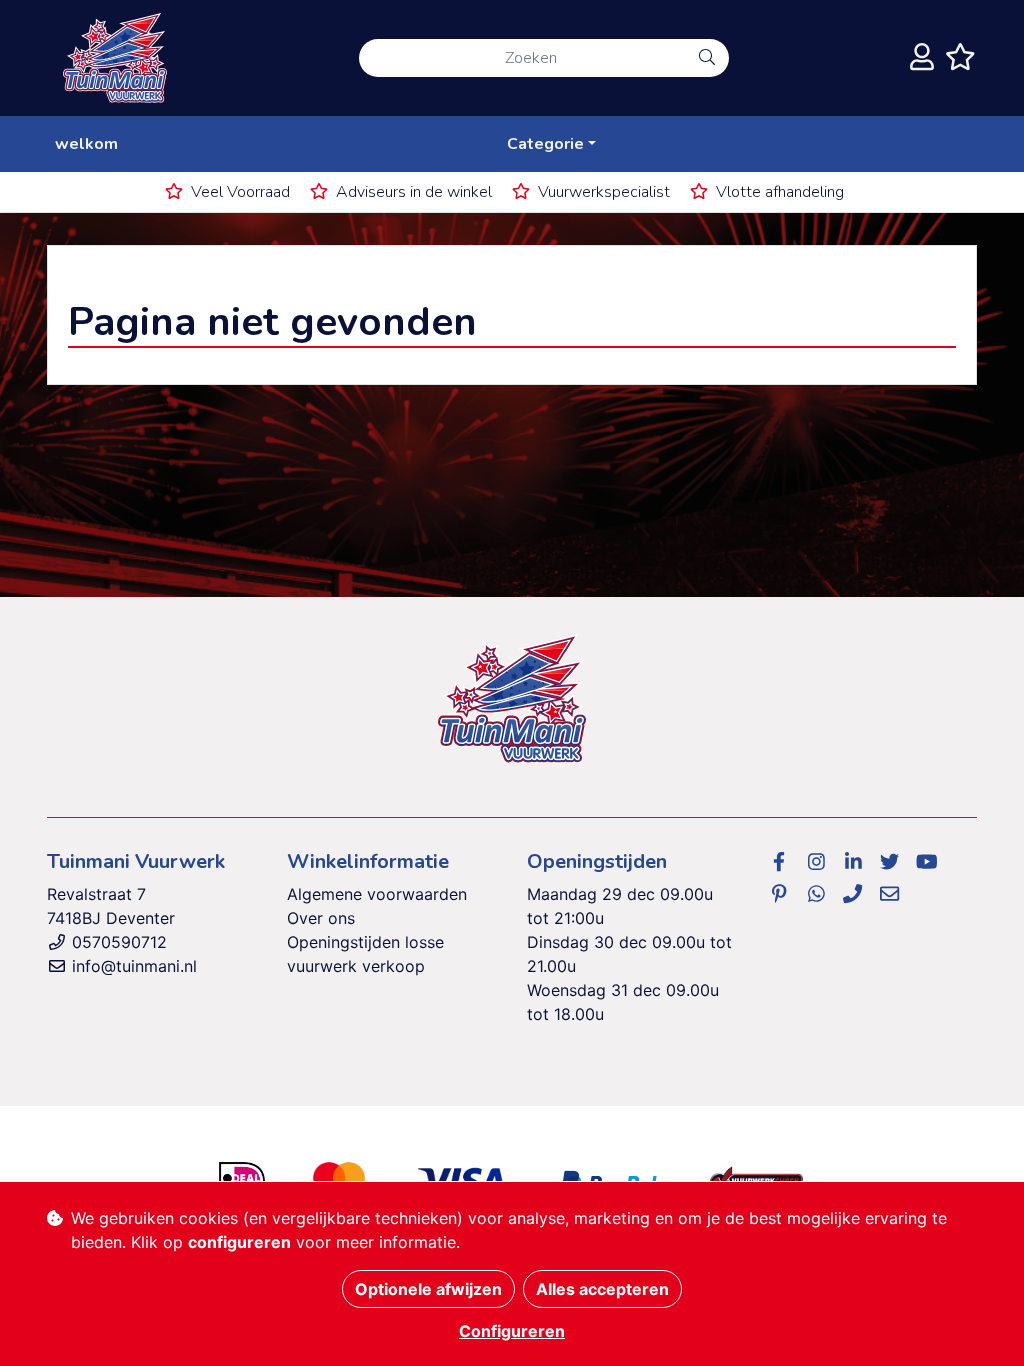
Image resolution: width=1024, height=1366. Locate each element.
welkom (86, 144)
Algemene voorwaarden (377, 894)
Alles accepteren (602, 1289)
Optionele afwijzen (428, 1289)
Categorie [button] (545, 144)
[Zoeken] (707, 58)
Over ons (321, 918)
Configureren (512, 1331)
